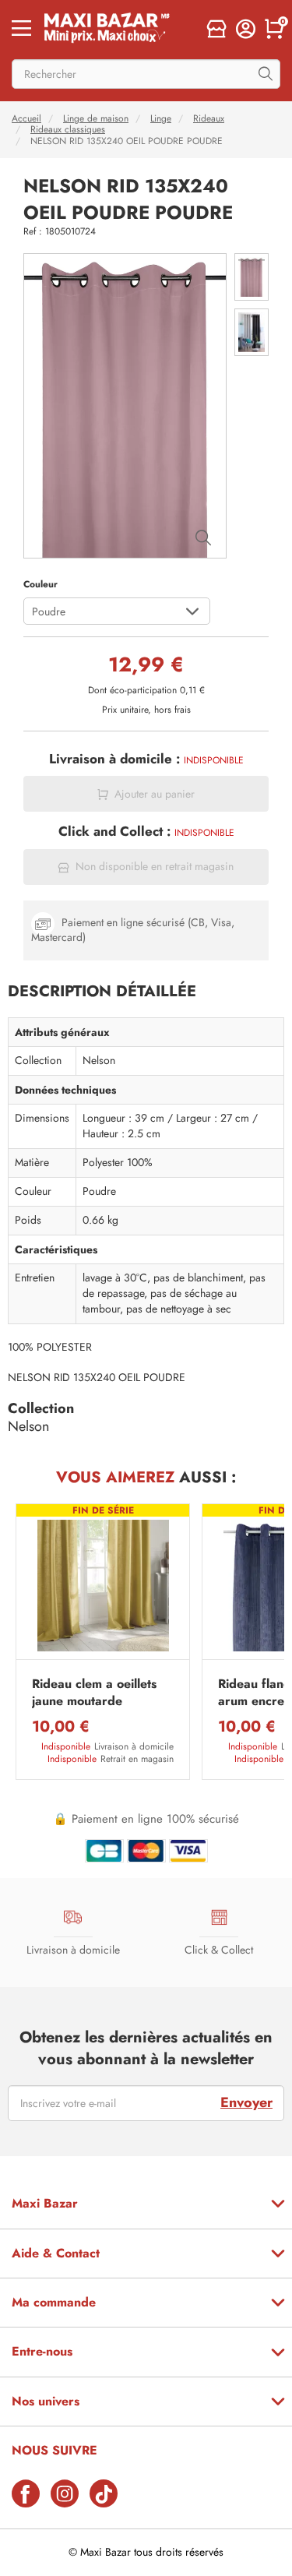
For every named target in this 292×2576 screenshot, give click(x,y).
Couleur (40, 584)
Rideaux (209, 118)
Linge (161, 118)
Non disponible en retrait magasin (155, 867)
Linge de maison (96, 118)
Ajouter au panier (155, 794)
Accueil (26, 118)
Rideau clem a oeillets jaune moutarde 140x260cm (94, 1693)
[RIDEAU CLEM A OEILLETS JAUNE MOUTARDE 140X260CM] (103, 1586)
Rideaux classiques (68, 129)
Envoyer (246, 2102)
